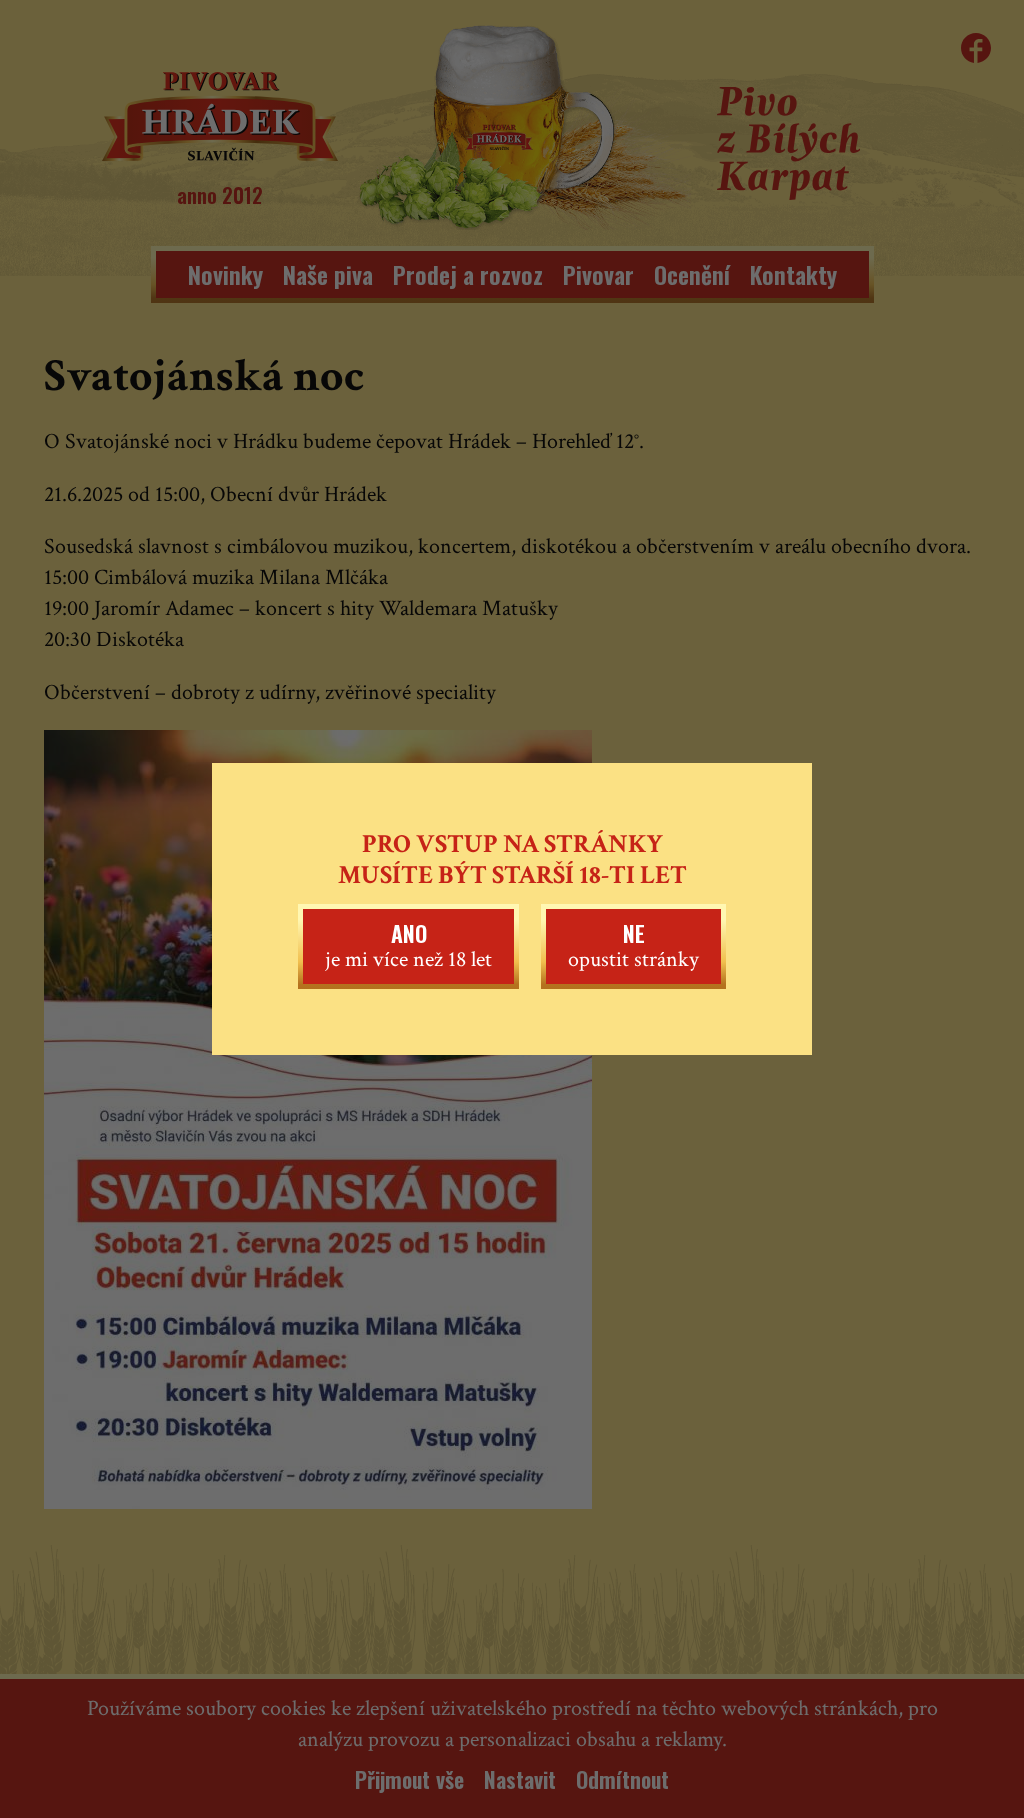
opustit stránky (633, 945)
